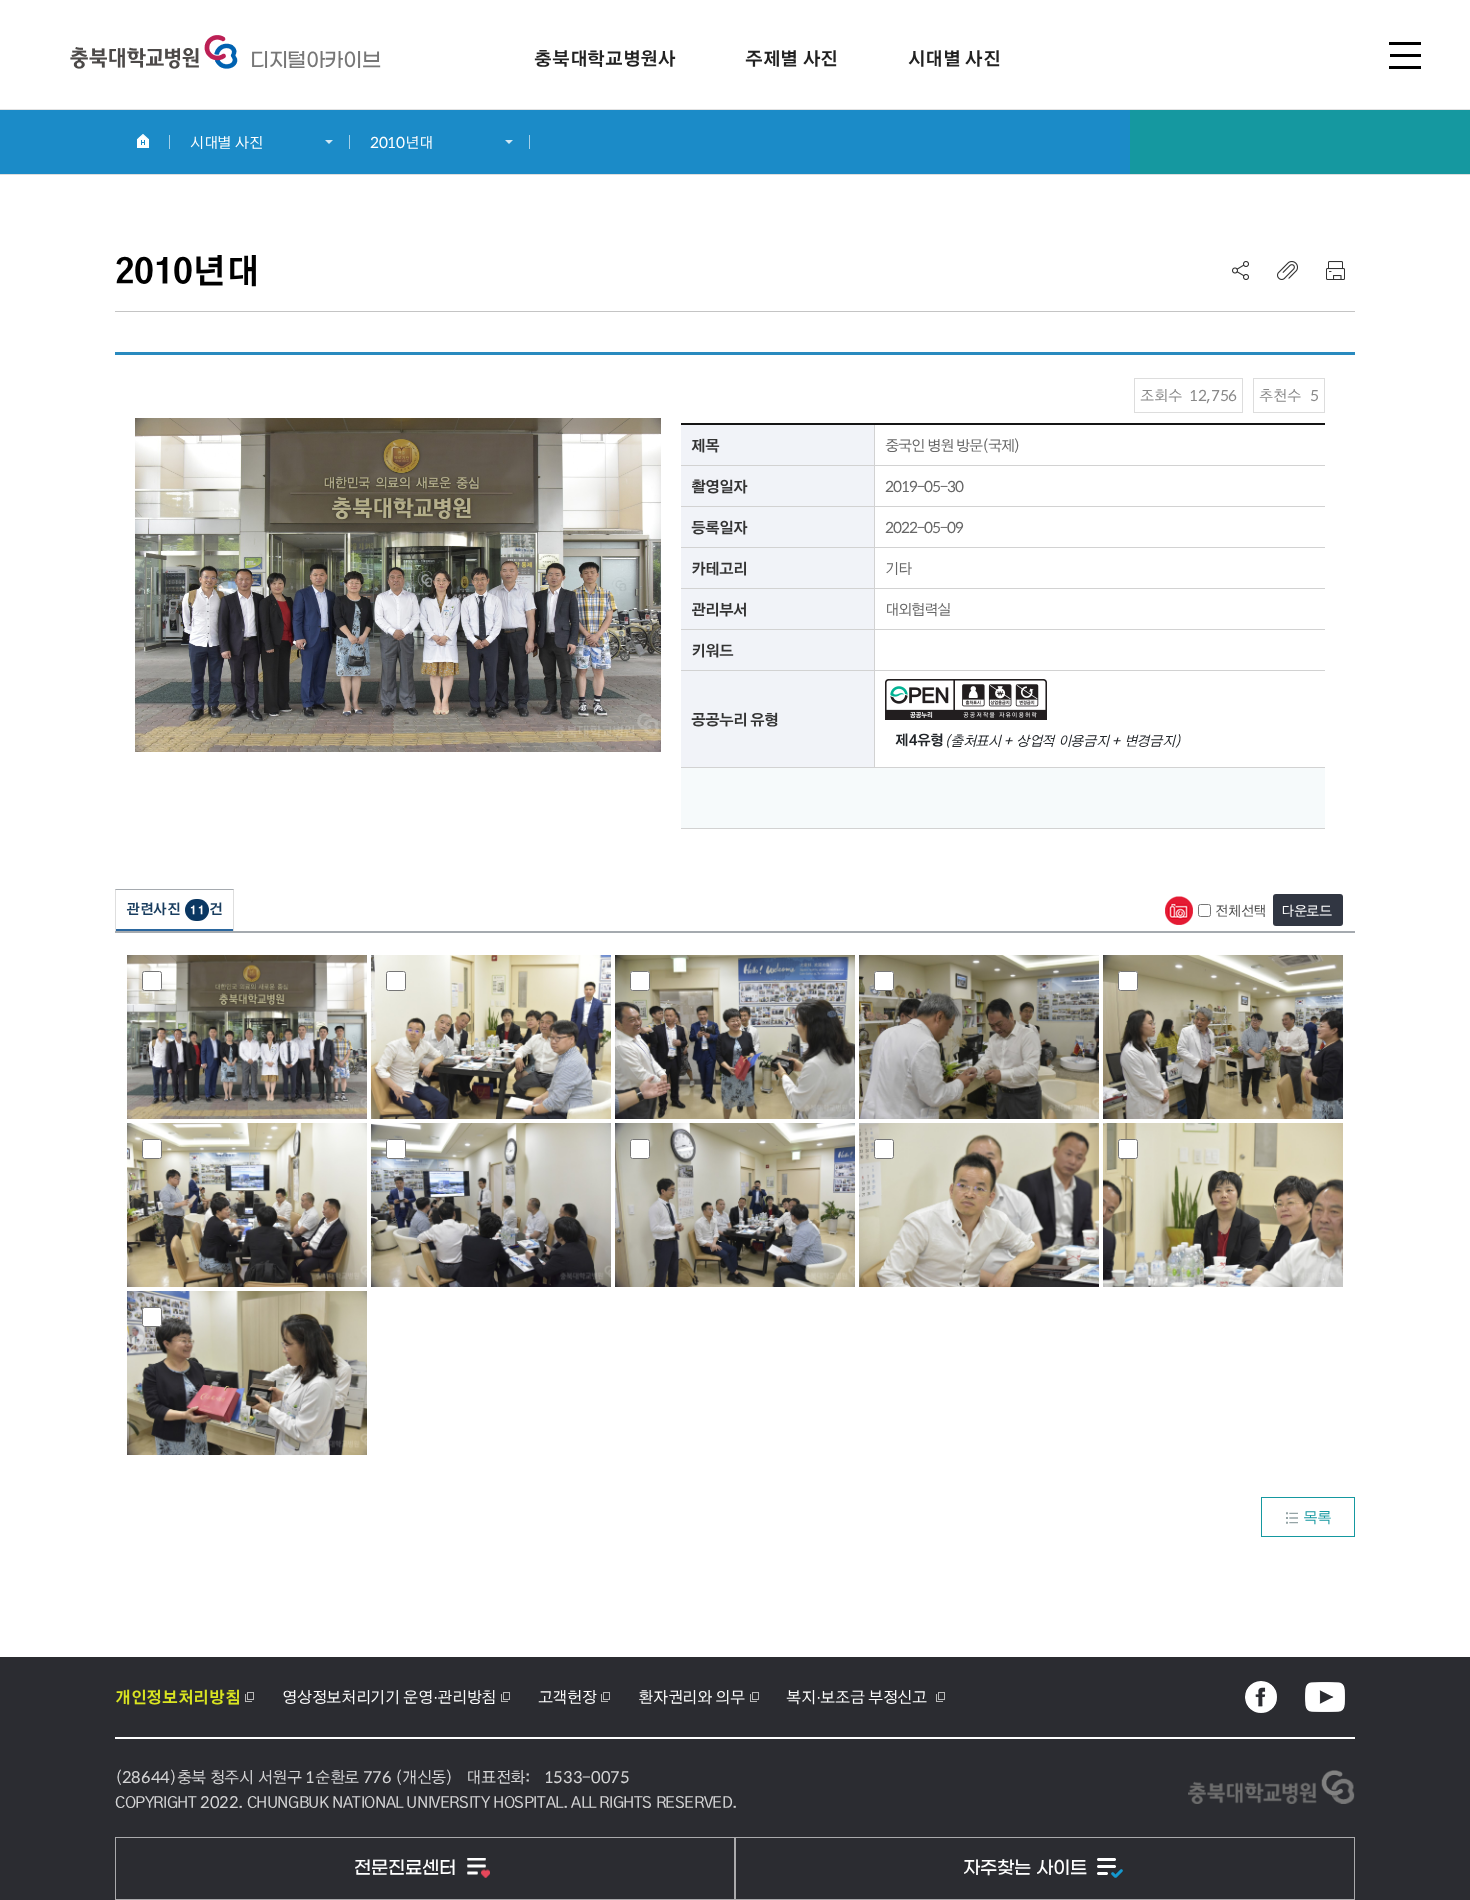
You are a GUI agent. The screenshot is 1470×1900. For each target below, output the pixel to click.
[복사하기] (1288, 270)
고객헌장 (567, 1696)
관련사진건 (174, 908)
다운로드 (1306, 910)
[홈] (142, 141)
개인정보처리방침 (177, 1697)
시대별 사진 (226, 142)
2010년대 (401, 142)
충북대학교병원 (315, 60)
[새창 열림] (1261, 1697)
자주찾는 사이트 (1027, 1868)
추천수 (1289, 395)
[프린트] (1335, 270)
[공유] (1241, 270)
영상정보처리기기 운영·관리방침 (389, 1696)
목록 (1317, 1516)
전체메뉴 (1405, 55)
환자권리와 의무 (691, 1696)
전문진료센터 (407, 1868)
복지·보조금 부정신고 (858, 1696)
